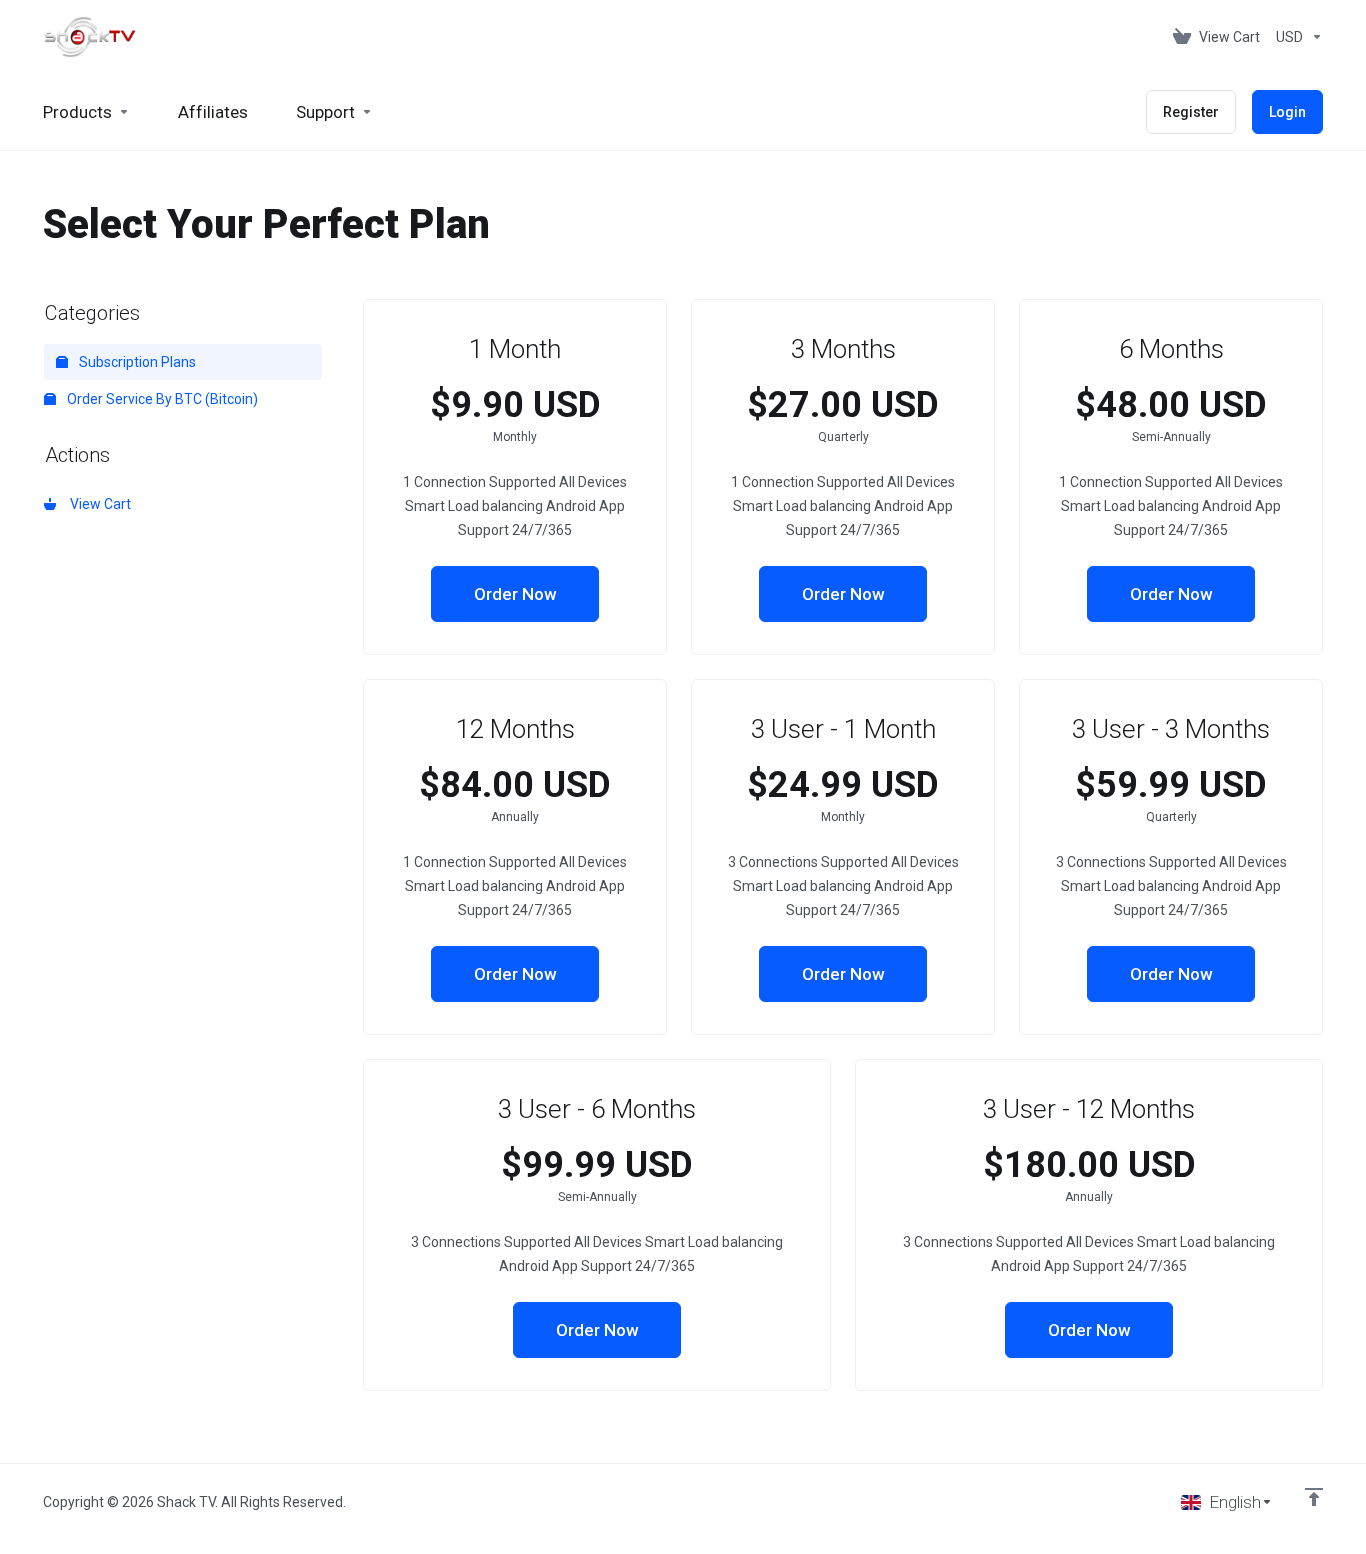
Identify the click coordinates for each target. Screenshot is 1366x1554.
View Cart (97, 504)
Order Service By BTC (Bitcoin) (161, 399)
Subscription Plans (136, 362)
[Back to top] (1314, 1497)
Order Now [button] (515, 594)
